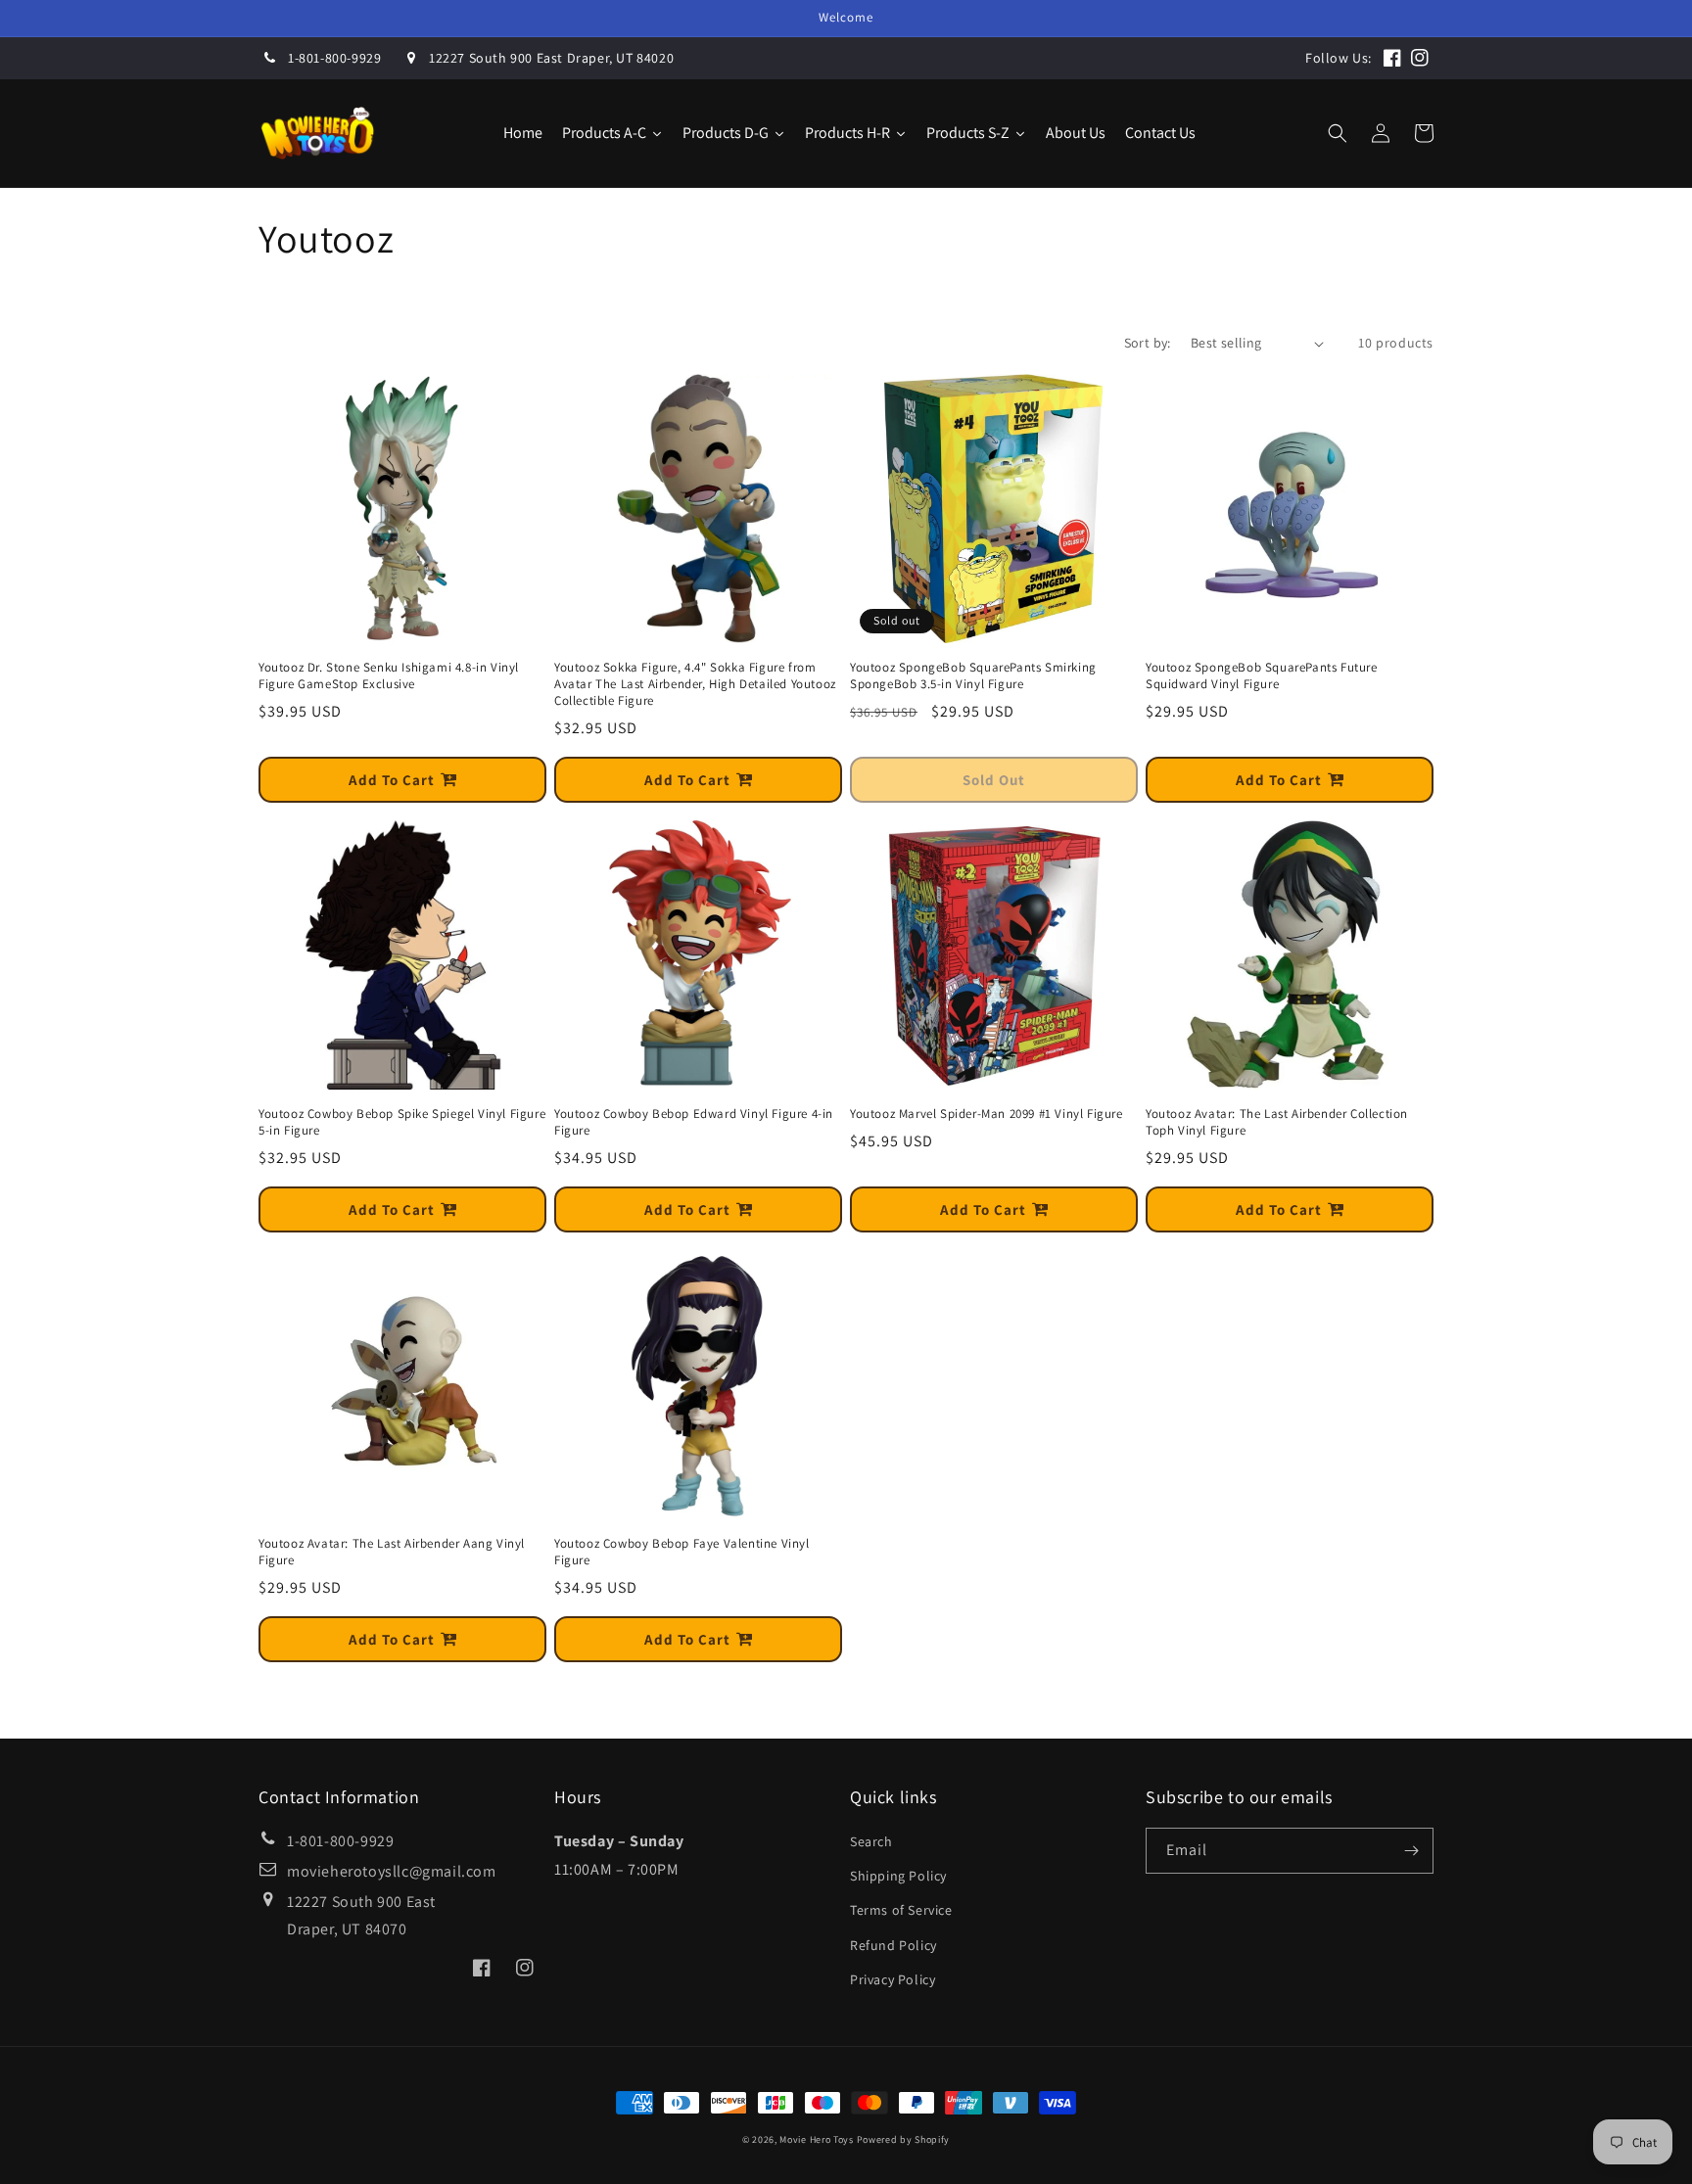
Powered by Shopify (904, 2139)
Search (871, 1841)
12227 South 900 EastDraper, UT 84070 (361, 1916)
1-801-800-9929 (334, 58)
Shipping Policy (898, 1876)
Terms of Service (901, 1910)
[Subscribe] (1411, 1851)
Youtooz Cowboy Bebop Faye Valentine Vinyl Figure (682, 1552)
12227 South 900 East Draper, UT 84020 (551, 58)
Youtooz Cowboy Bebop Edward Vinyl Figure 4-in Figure (694, 1122)
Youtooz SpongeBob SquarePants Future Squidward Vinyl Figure (1262, 676)
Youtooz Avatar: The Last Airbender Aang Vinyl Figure (392, 1552)
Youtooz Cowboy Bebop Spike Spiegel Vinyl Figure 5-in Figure (402, 1122)
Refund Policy (893, 1945)
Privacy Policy (893, 1979)
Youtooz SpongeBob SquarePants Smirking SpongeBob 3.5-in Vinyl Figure (973, 676)
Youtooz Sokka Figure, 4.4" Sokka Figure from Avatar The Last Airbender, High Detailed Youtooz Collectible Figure (695, 684)
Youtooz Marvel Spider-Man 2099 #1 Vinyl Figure (987, 1114)
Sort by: (1148, 343)
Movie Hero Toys (817, 2139)
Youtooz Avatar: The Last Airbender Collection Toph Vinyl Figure (1277, 1122)
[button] (1338, 133)
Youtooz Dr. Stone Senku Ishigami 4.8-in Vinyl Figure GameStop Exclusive (389, 676)
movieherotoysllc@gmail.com (392, 1871)
